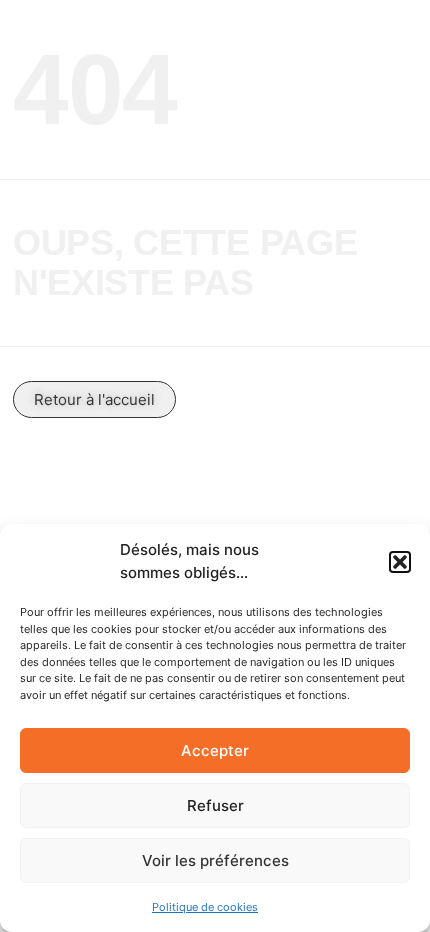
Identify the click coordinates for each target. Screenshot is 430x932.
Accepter (215, 750)
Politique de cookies (205, 907)
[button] (400, 562)
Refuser (215, 805)
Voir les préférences (215, 860)
